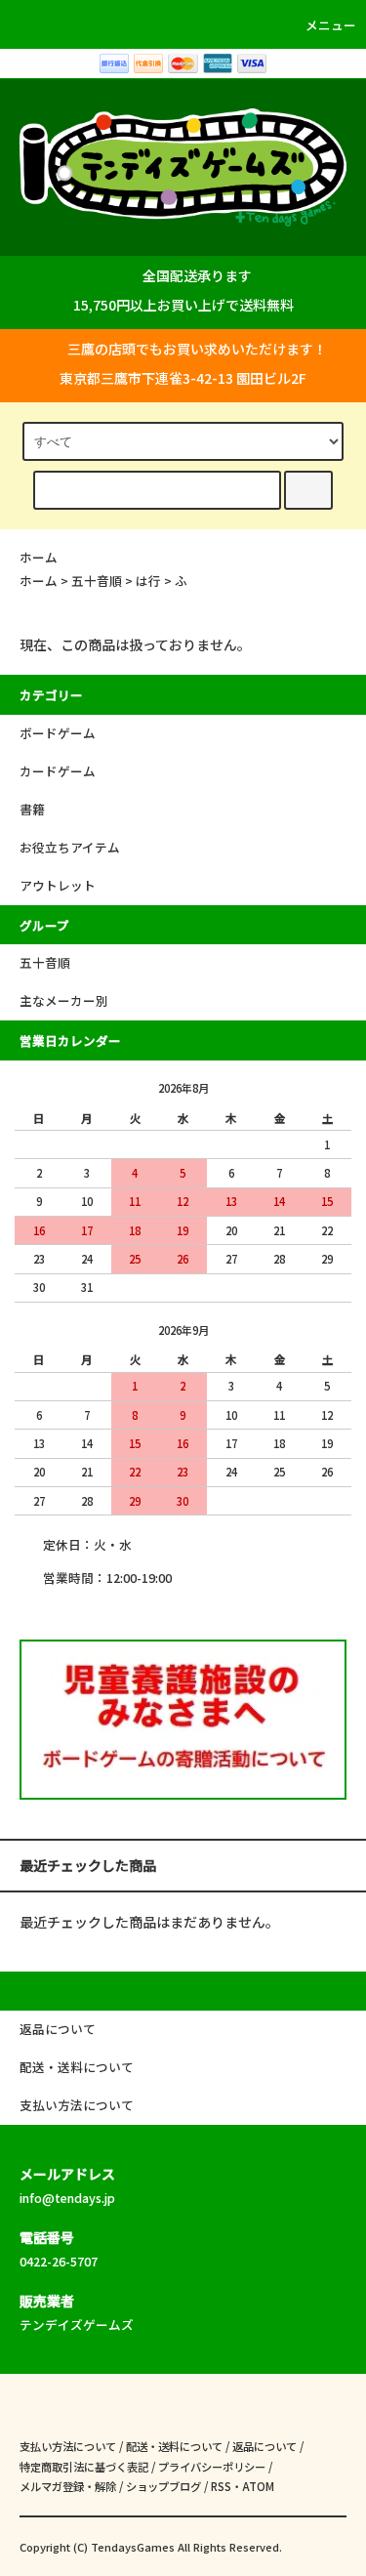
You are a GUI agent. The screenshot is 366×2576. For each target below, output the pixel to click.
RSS (221, 2486)
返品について (264, 2446)
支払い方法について (68, 2446)
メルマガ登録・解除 (68, 2486)
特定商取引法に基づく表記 (84, 2467)
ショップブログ (163, 2486)
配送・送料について (174, 2446)
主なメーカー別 (64, 1000)
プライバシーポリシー (212, 2467)
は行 (148, 581)
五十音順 (97, 581)
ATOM (258, 2486)
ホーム (39, 557)
